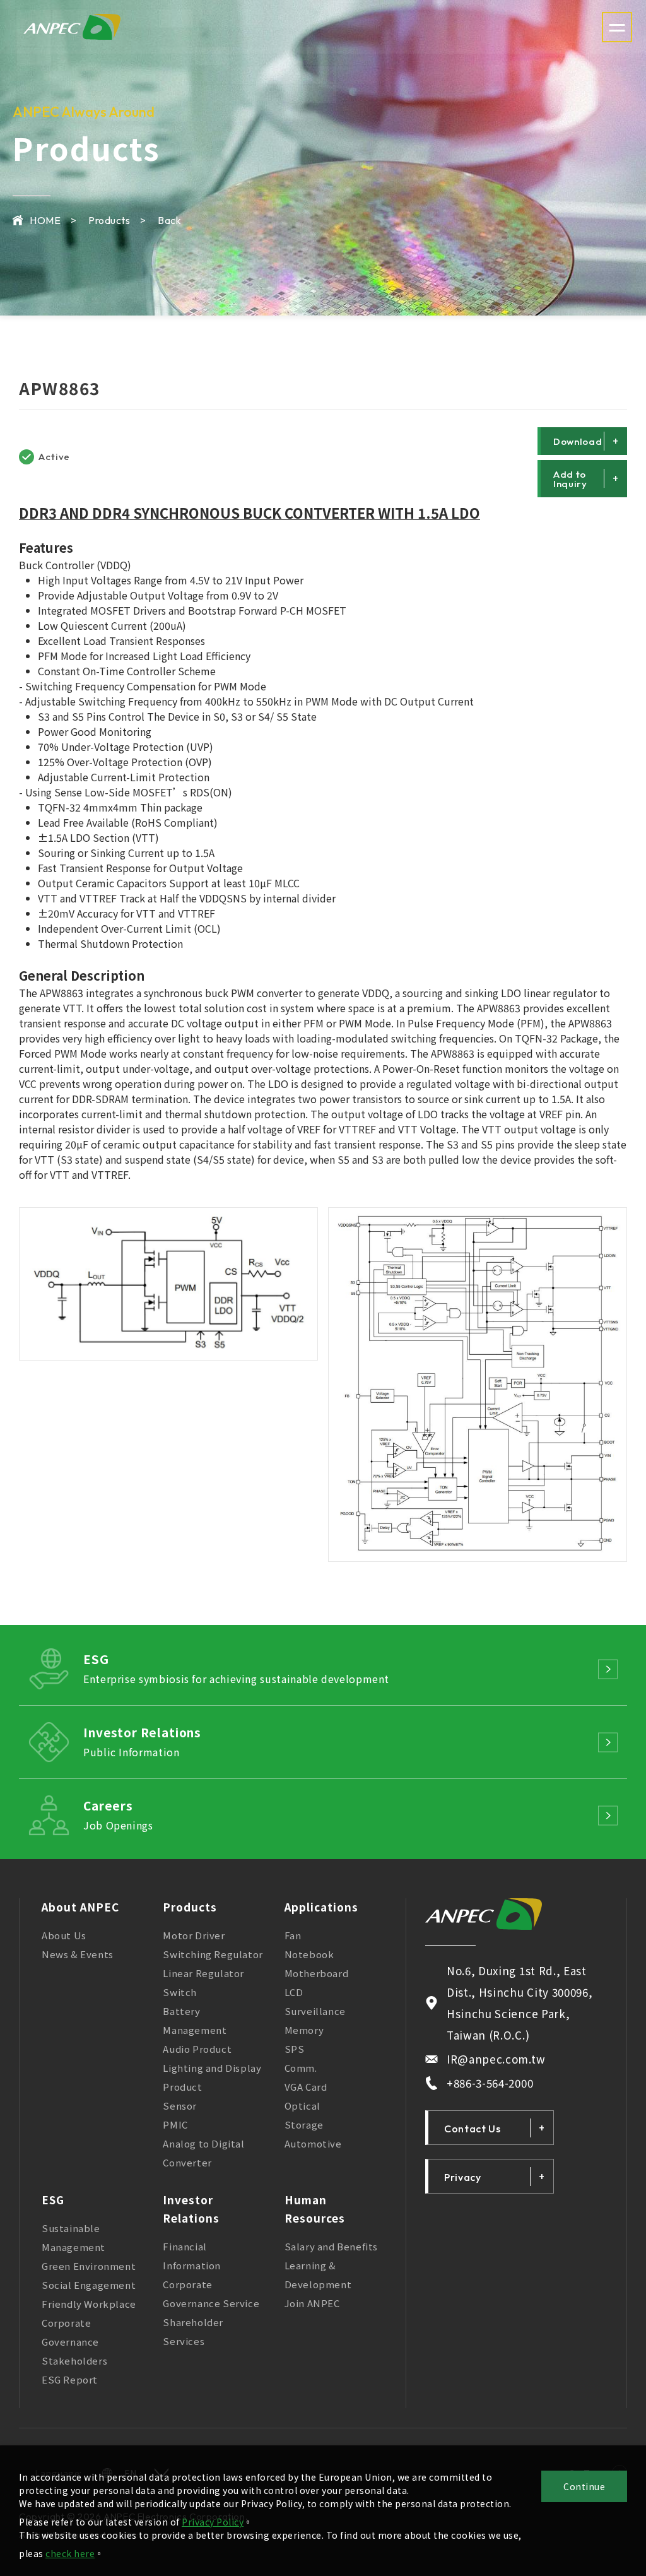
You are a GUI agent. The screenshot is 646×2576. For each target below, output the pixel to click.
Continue (584, 2486)
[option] (168, 1284)
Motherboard (317, 1973)
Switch (180, 1992)
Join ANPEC (312, 2303)
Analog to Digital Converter (203, 2153)
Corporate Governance (70, 2332)
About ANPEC (80, 1907)
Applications (321, 1907)
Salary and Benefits (331, 2246)
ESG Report (70, 2379)
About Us (64, 1935)
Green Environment (89, 2266)
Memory (304, 2030)
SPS (295, 2049)
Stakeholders (74, 2360)
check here (70, 2553)
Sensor (180, 2106)
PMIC (175, 2124)
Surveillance (315, 2011)
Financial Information (192, 2256)
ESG (53, 2200)
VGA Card (306, 2087)
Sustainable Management (73, 2237)
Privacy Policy (213, 2522)
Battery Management (195, 2020)
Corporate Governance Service (211, 2294)
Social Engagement (89, 2285)
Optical (302, 2106)
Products (190, 1907)
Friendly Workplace (89, 2304)
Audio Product (197, 2049)
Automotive (313, 2143)
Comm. (301, 2068)
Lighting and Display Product (212, 2077)
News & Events (78, 1954)
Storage (304, 2124)
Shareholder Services (193, 2331)
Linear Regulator (203, 1973)
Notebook (309, 1954)
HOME (45, 220)
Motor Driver (194, 1935)
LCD (294, 1992)
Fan (293, 1935)
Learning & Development (318, 2275)
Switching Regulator (213, 1954)
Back (169, 220)
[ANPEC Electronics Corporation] (484, 1914)
